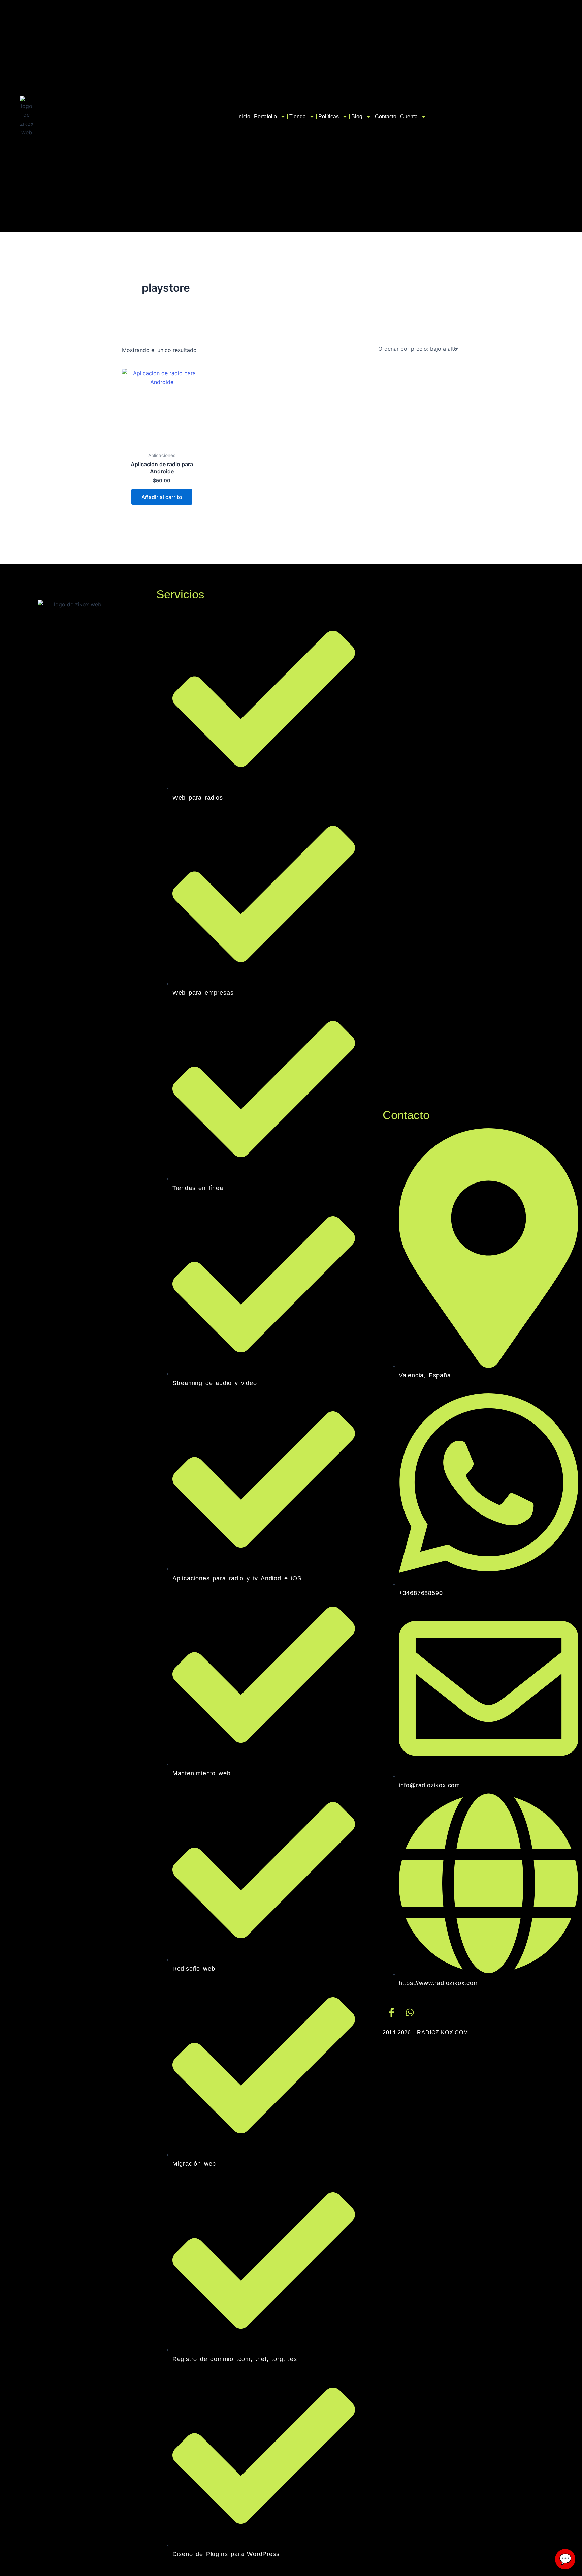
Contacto (386, 116)
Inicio (244, 116)
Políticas (329, 116)
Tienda (298, 116)
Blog (357, 116)
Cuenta (409, 116)
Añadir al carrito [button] (162, 497)
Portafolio (265, 116)
